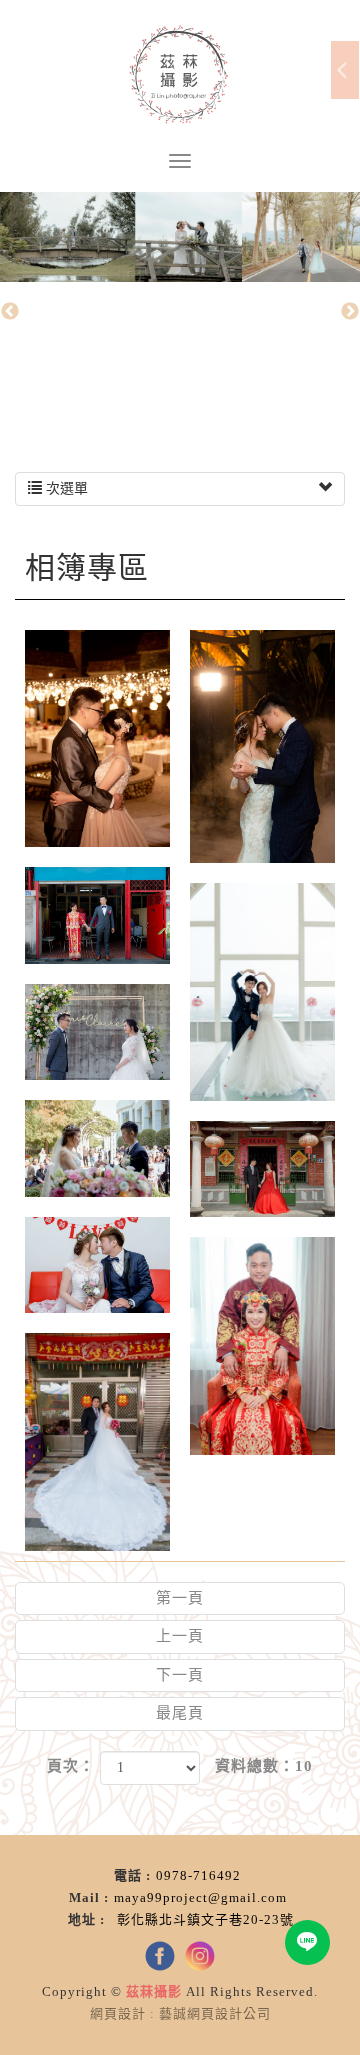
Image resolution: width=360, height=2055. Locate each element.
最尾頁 (180, 1713)
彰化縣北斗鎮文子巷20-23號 (205, 1919)
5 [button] (240, 402)
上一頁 (180, 1636)
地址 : (90, 1919)
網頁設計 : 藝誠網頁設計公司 (180, 2013)
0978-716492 (198, 1875)
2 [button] (150, 402)
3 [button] (180, 402)
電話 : (132, 1875)
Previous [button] (10, 312)
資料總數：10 (264, 1766)
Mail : (89, 1897)
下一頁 (180, 1675)
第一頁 (180, 1598)
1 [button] (120, 402)
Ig (200, 1956)
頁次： (71, 1766)
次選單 (65, 488)
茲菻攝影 (180, 75)
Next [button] (350, 312)
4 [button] (210, 402)
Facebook (160, 1956)
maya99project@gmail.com (200, 1897)
